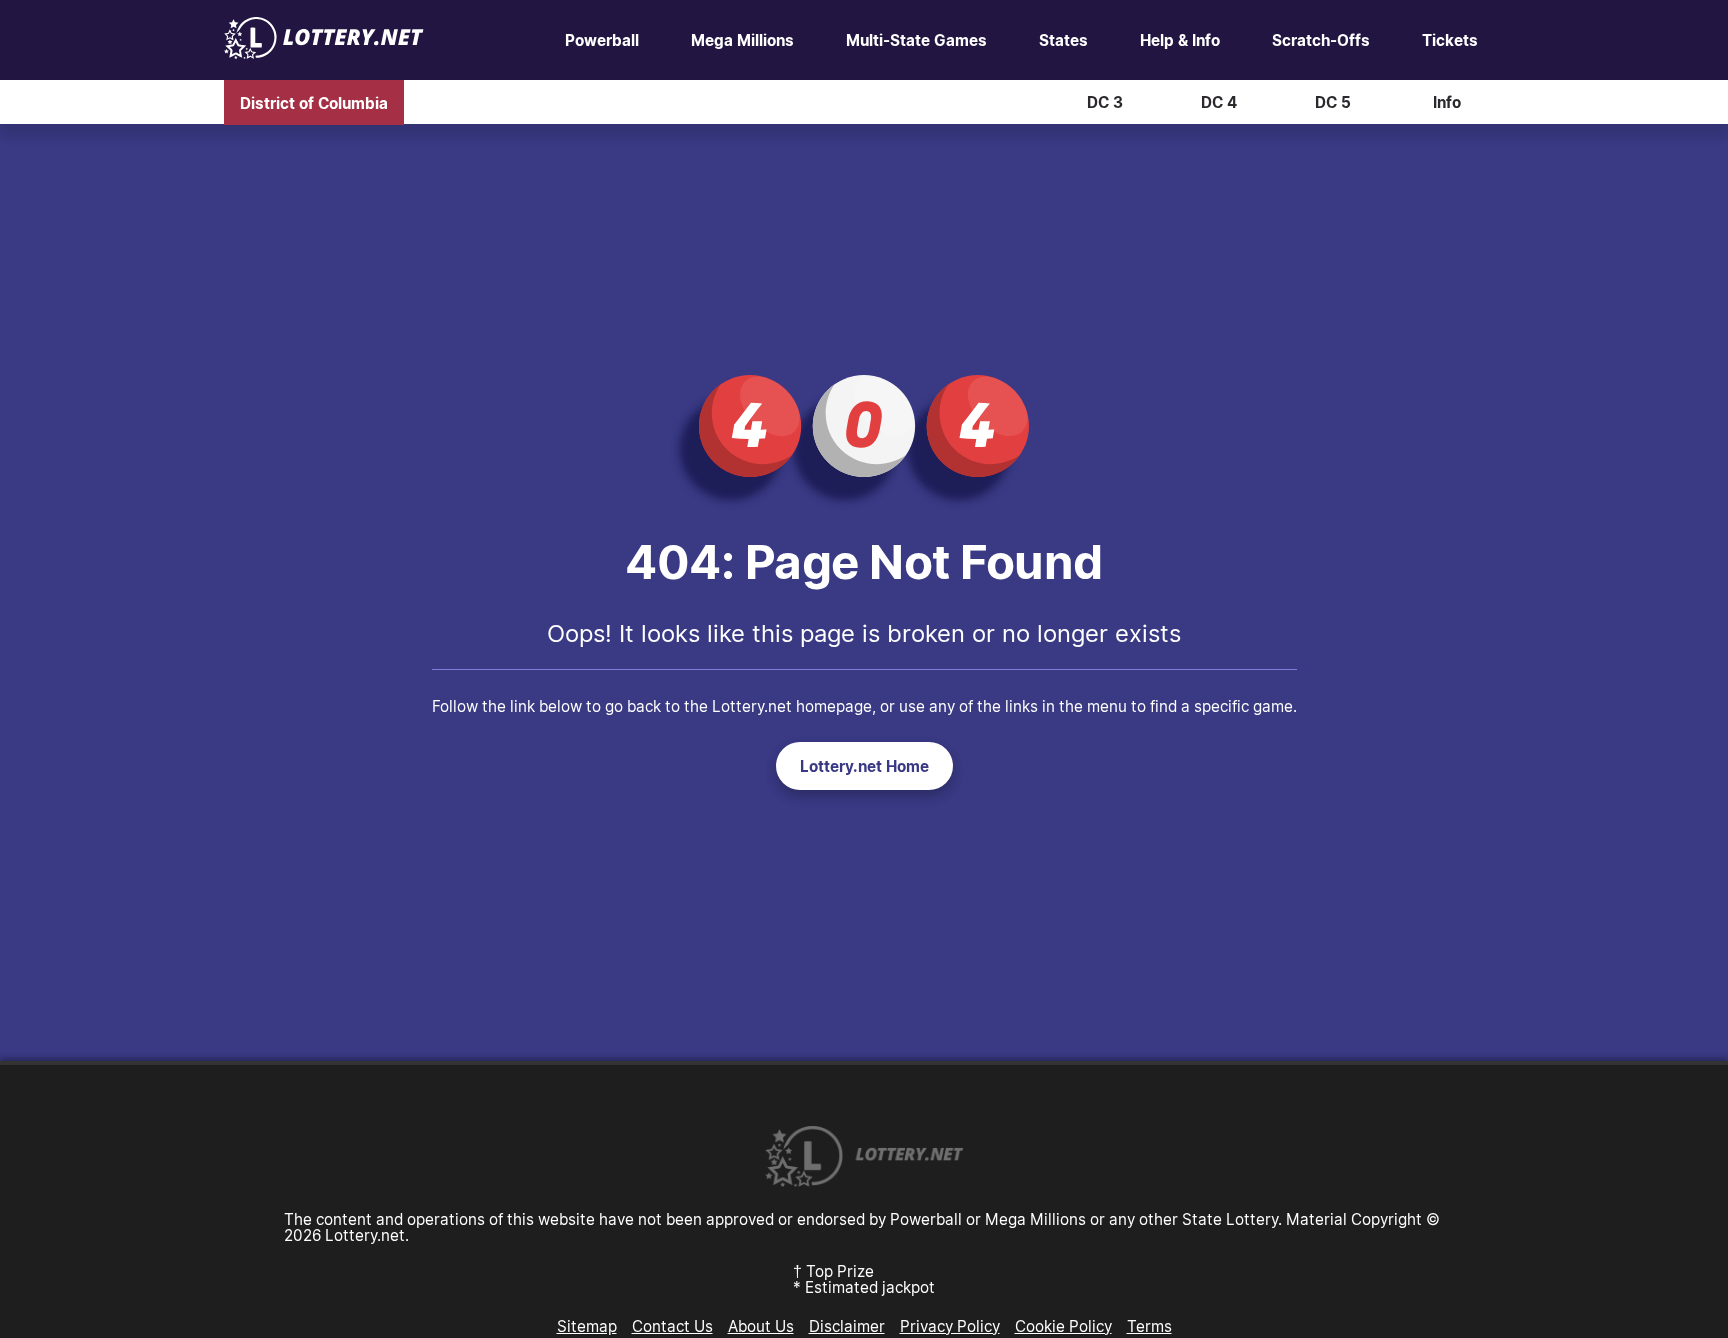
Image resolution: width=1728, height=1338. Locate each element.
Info (1447, 102)
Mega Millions (742, 40)
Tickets (1450, 40)
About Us (761, 1326)
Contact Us (672, 1326)
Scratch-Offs (1321, 40)
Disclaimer (847, 1326)
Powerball (602, 40)
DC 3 (1105, 102)
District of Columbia (314, 102)
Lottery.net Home (864, 766)
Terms (1149, 1326)
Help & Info (1180, 40)
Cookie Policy (1063, 1326)
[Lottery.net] (324, 53)
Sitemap (587, 1326)
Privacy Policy (950, 1326)
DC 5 (1333, 102)
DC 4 (1219, 102)
